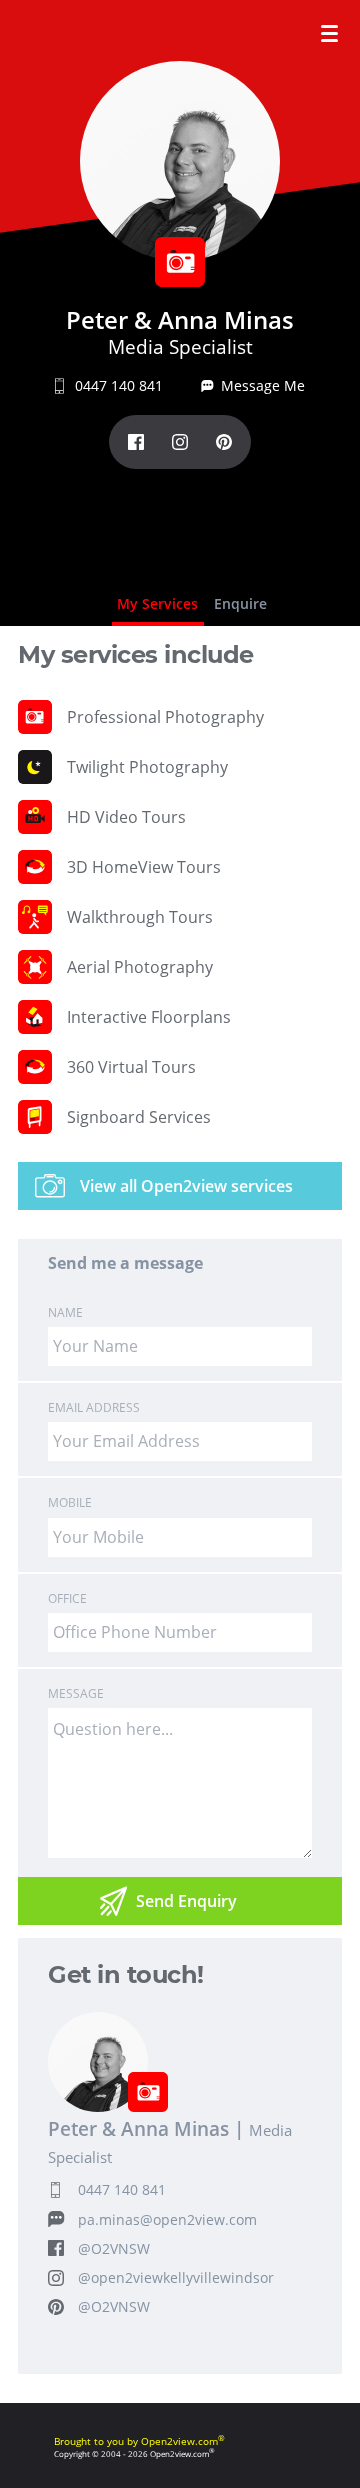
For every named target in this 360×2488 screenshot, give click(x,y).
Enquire (240, 603)
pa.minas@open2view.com (167, 2219)
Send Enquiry (186, 1901)
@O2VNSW (114, 2248)
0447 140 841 (122, 2189)
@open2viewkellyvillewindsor (176, 2277)
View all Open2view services (186, 1186)
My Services (157, 603)
